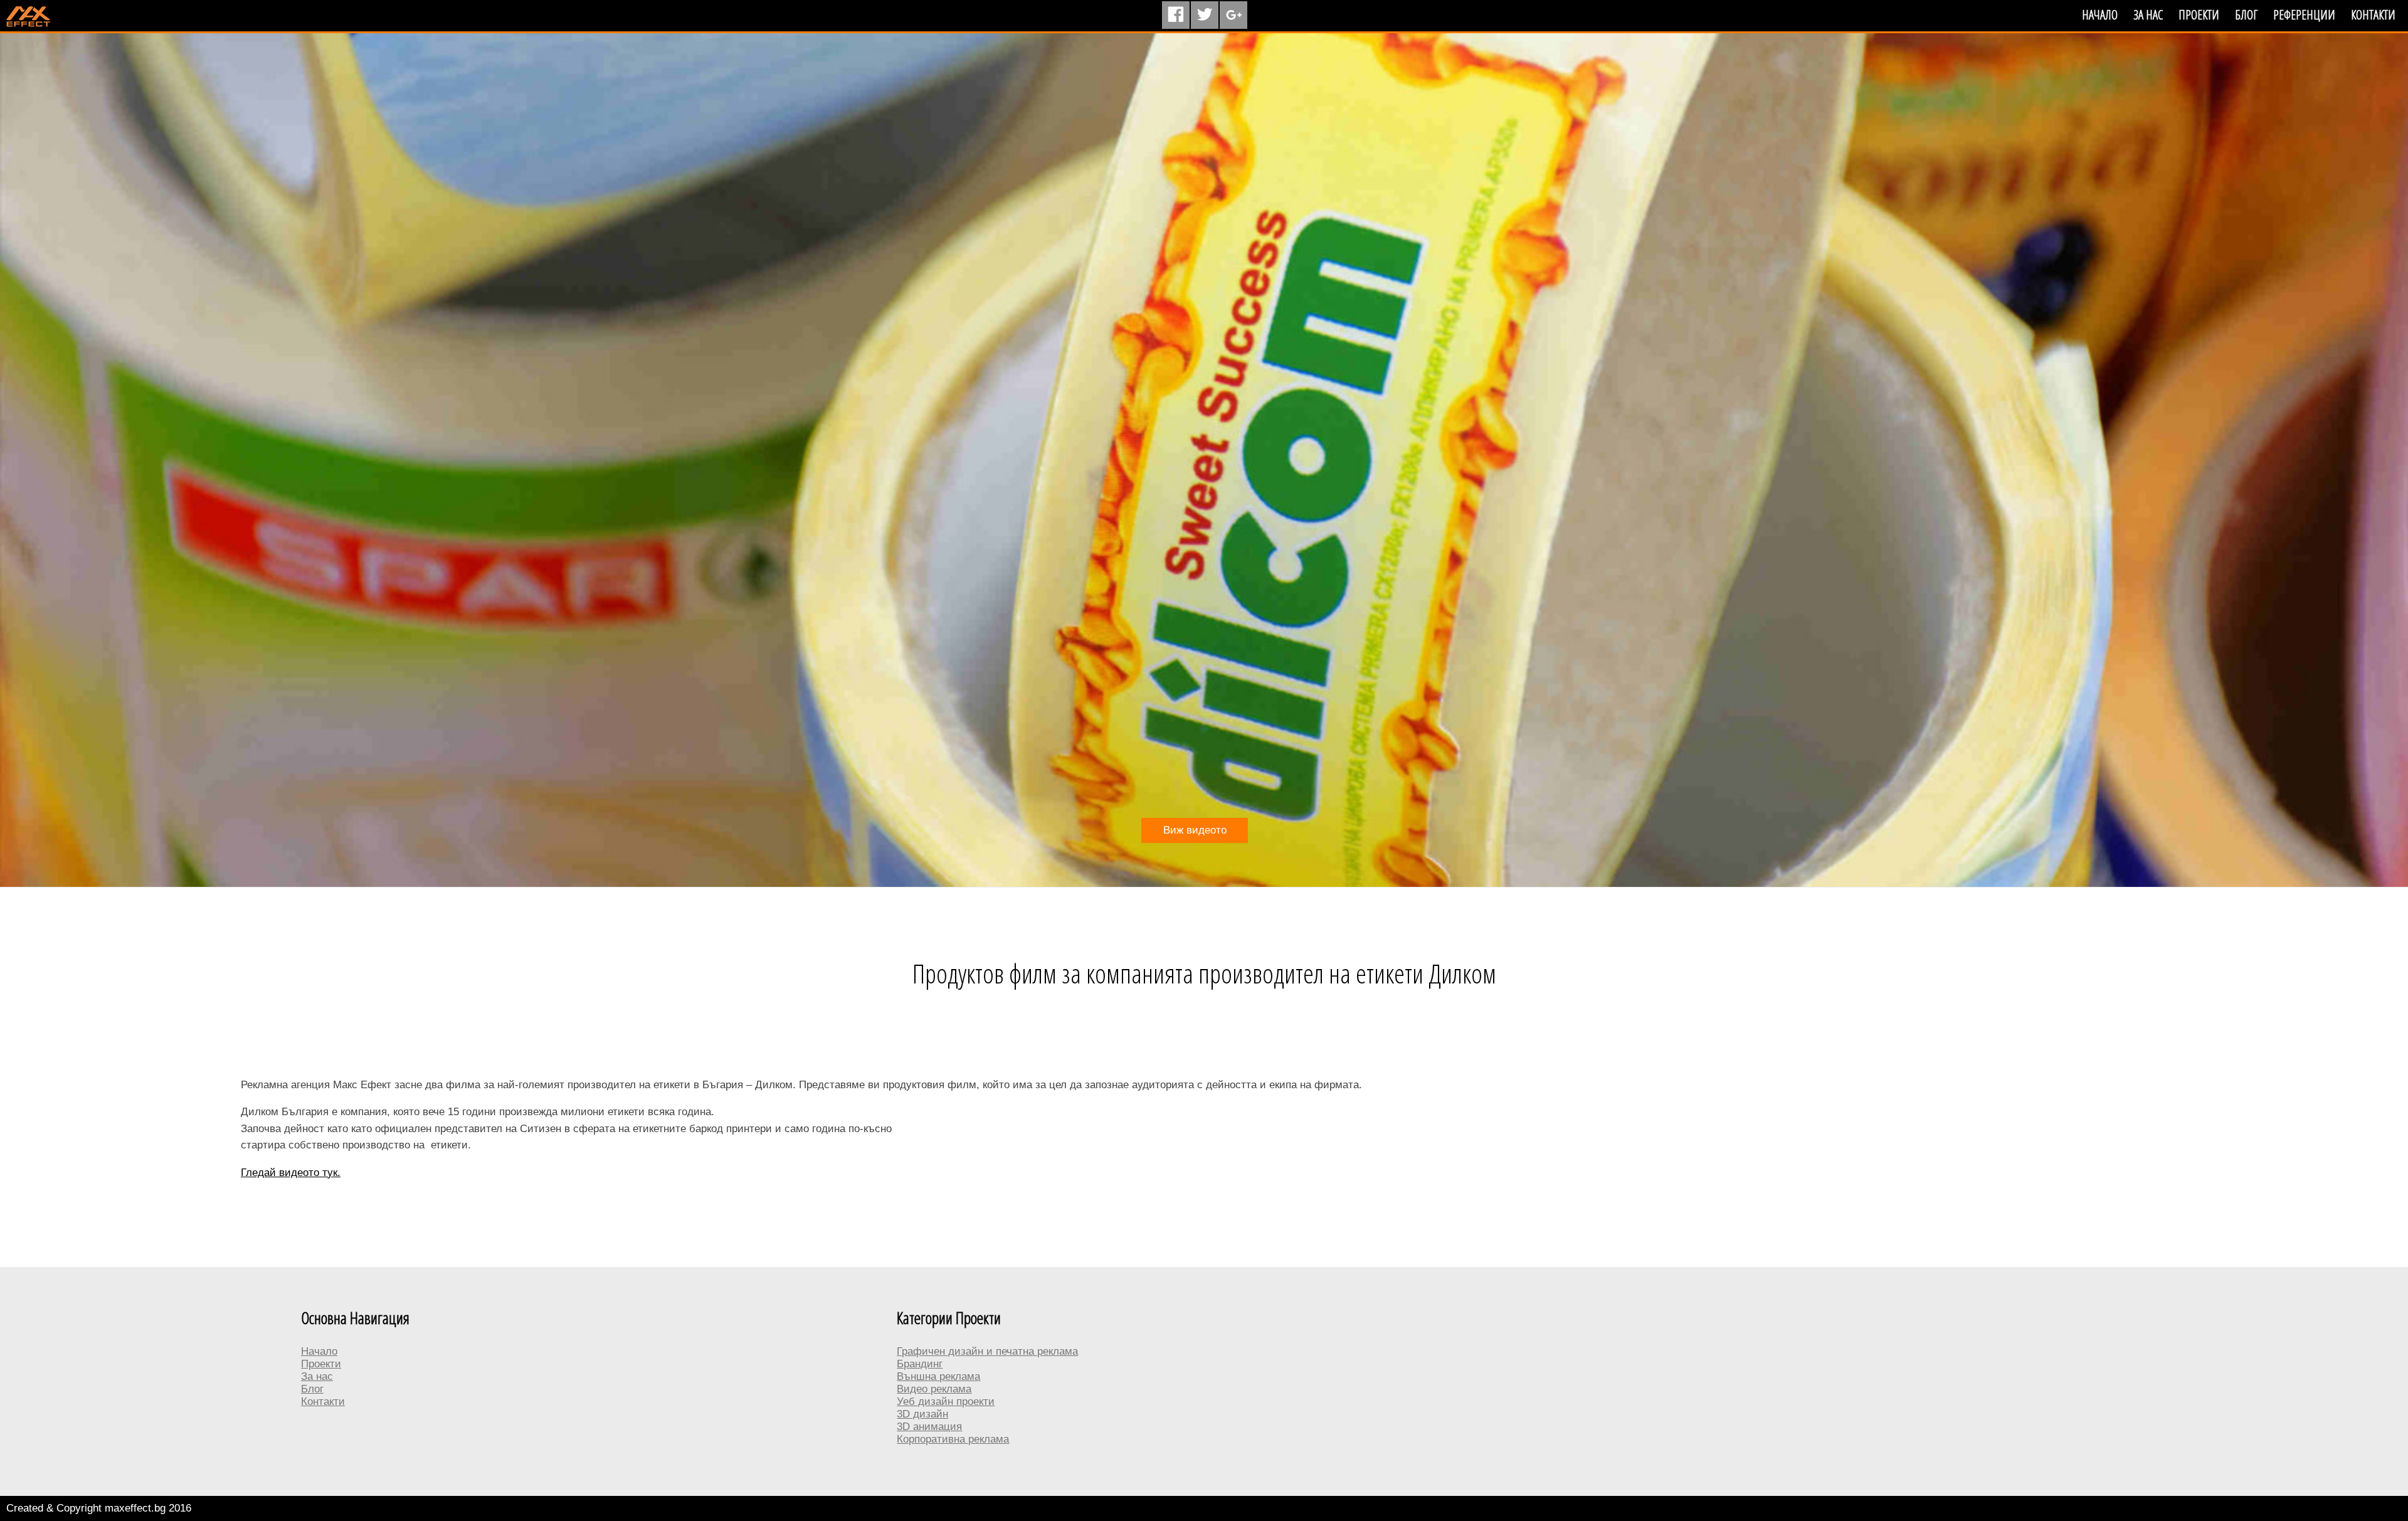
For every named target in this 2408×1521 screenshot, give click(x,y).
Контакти (2373, 15)
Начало (2100, 15)
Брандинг (920, 1364)
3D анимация (929, 1427)
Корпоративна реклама (953, 1439)
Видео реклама (934, 1389)
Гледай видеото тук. (291, 1173)
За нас (2148, 15)
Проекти (2199, 15)
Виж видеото (1195, 830)
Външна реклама (938, 1376)
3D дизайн (922, 1414)
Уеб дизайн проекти (946, 1402)
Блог (2246, 15)
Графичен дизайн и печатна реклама (987, 1351)
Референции (2304, 15)
